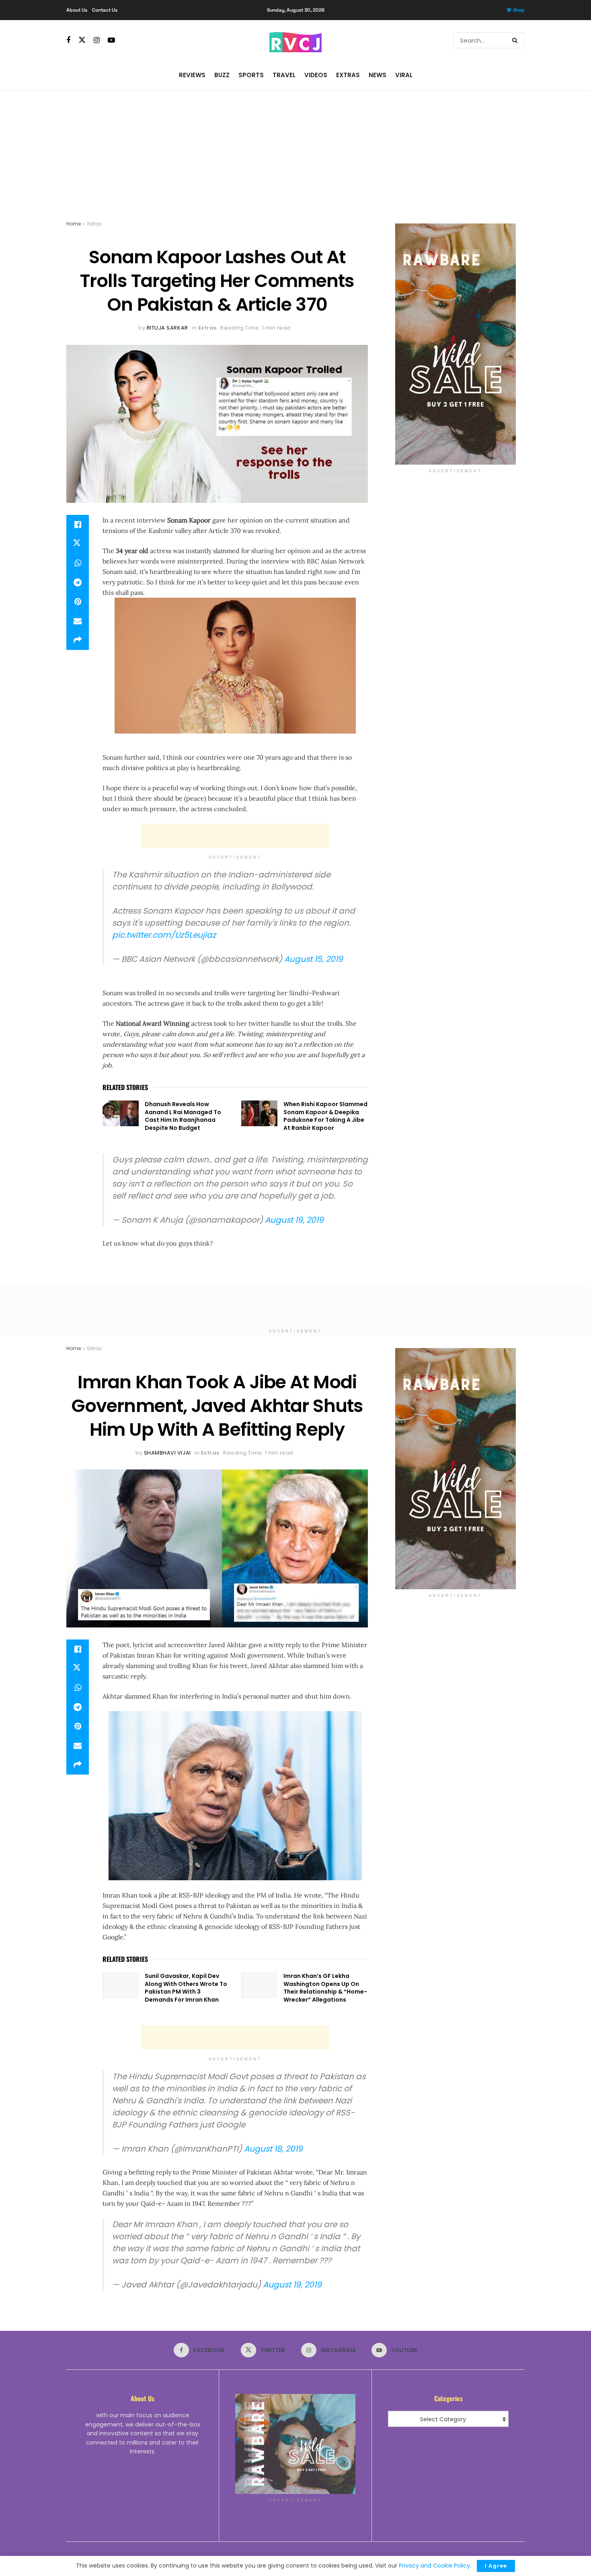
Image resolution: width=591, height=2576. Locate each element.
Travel (284, 75)
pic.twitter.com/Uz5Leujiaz (164, 935)
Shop (519, 10)
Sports (251, 75)
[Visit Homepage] (295, 40)
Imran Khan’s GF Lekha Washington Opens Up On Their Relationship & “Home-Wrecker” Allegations (325, 1988)
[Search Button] (516, 40)
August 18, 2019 (273, 2149)
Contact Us (105, 10)
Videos (316, 75)
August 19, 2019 (294, 1220)
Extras (348, 75)
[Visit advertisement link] (455, 344)
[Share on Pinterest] (78, 602)
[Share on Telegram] (78, 582)
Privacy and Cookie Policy (434, 2566)
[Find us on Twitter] (82, 40)
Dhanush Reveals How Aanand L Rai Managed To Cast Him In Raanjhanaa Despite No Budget (183, 1116)
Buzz (222, 75)
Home (74, 224)
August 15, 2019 (314, 959)
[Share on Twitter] (78, 544)
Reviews (192, 75)
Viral (404, 75)
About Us (77, 10)
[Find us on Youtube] (111, 40)
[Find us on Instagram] (97, 40)
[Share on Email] (78, 621)
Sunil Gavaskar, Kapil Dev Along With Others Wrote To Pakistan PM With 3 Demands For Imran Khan (186, 1988)
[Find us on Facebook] (68, 40)
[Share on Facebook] (78, 525)
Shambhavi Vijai (167, 1453)
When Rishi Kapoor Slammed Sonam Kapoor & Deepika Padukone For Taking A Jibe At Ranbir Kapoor (325, 1116)
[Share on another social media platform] (78, 640)
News (378, 75)
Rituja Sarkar (167, 328)
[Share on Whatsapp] (78, 563)
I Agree (496, 2566)
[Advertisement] (295, 151)
